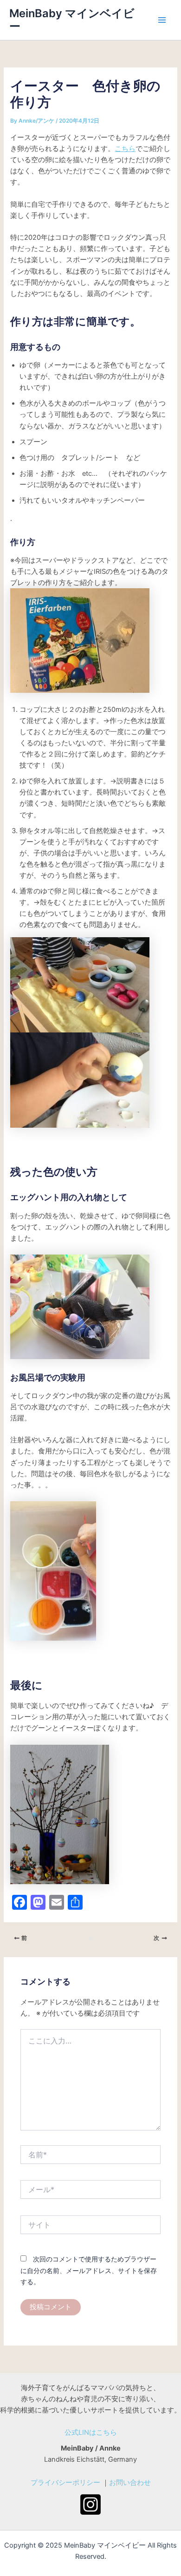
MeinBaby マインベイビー (72, 20)
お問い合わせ (130, 2483)
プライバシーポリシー (65, 2483)
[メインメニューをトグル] (162, 20)
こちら (125, 149)
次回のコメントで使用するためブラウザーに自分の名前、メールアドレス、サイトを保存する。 (89, 2270)
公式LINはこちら (91, 2432)
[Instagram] (90, 2504)
